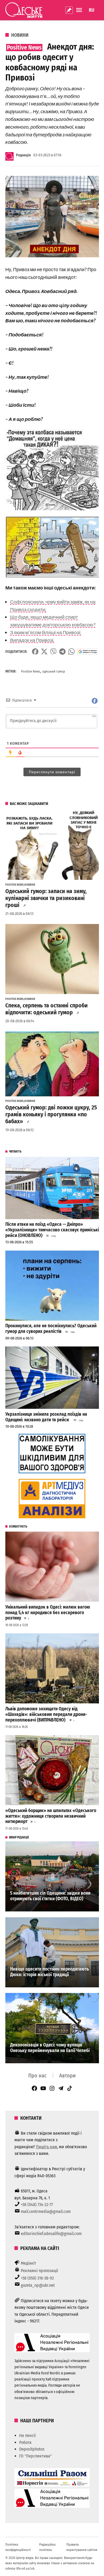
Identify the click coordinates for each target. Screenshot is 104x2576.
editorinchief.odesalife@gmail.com (51, 2234)
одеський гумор (54, 671)
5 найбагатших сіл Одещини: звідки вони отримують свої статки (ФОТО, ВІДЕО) (50, 1896)
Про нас (37, 2076)
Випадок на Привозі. (32, 640)
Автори (67, 2076)
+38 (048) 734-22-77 (37, 2205)
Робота (25, 2442)
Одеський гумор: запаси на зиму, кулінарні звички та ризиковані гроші (46, 898)
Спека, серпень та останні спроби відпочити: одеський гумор (47, 1009)
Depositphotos (32, 2449)
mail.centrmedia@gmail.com (46, 2211)
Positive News (31, 671)
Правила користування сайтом (82, 2547)
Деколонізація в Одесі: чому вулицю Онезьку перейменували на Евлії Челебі (50, 2048)
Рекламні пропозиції (39, 2271)
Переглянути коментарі (52, 772)
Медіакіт (29, 2263)
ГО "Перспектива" (35, 2456)
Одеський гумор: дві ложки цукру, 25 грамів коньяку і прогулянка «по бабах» (51, 1114)
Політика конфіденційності (18, 2547)
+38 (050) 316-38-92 (37, 2278)
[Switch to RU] (92, 10)
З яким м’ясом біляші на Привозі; (46, 632)
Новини (20, 35)
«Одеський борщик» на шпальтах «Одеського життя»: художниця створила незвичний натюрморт (51, 1816)
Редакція (23, 155)
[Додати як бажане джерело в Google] (88, 652)
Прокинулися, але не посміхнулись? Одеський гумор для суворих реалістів (51, 1329)
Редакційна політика (47, 2547)
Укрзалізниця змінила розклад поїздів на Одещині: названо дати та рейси (46, 1417)
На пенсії (27, 2435)
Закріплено (69, 10)
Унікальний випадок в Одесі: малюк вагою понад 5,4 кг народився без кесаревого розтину (48, 1613)
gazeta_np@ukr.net (38, 2285)
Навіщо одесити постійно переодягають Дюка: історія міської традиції (49, 1972)
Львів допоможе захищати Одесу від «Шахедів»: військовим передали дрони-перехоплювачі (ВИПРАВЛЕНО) (46, 1714)
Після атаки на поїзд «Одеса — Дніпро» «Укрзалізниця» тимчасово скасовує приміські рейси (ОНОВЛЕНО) (52, 1230)
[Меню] (80, 10)
